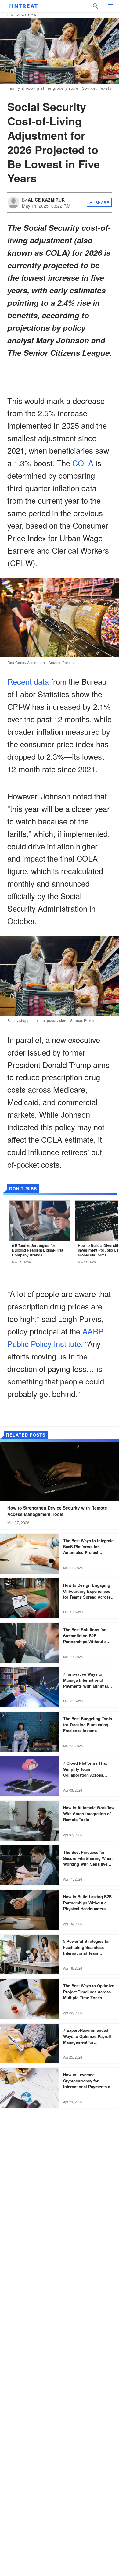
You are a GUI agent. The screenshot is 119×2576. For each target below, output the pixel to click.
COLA (83, 463)
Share (102, 202)
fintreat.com (22, 15)
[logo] (23, 6)
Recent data (28, 681)
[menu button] (110, 6)
